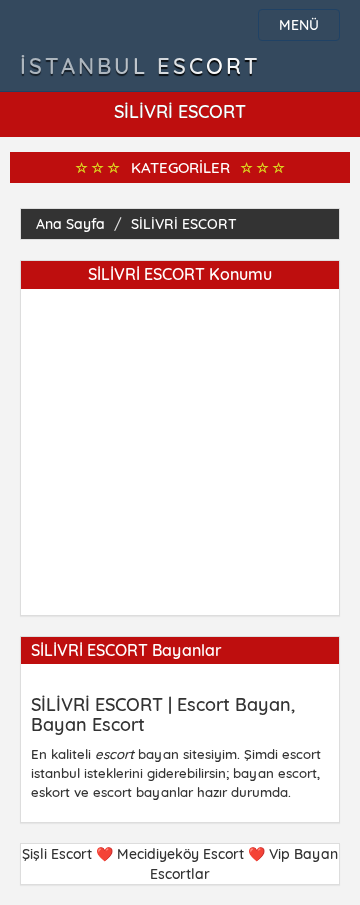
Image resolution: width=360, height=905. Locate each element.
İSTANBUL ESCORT (140, 66)
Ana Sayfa (70, 224)
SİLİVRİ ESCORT (184, 224)
